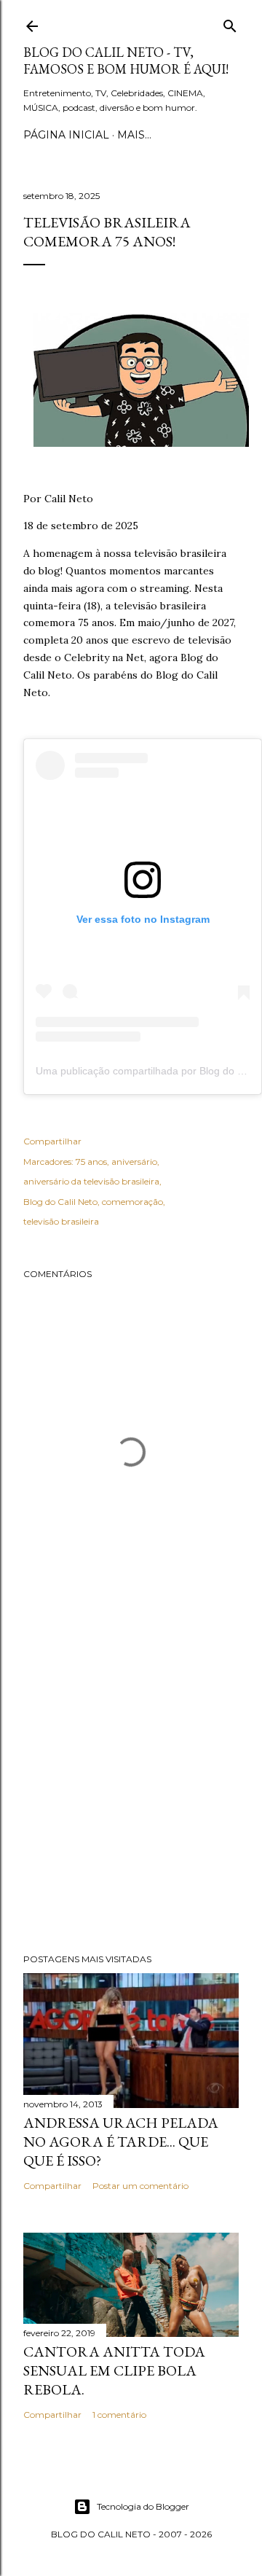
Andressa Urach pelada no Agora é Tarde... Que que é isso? (121, 2142)
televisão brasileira (61, 1221)
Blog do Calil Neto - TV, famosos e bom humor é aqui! (126, 61)
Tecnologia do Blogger (143, 2506)
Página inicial (66, 135)
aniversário (134, 1162)
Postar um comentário (140, 2186)
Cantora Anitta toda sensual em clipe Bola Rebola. (114, 2370)
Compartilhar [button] (52, 1141)
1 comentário (119, 2415)
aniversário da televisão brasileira (91, 1181)
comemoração (132, 1202)
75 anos (91, 1162)
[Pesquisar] (230, 23)
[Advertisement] (131, 1786)
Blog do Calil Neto (60, 1202)
